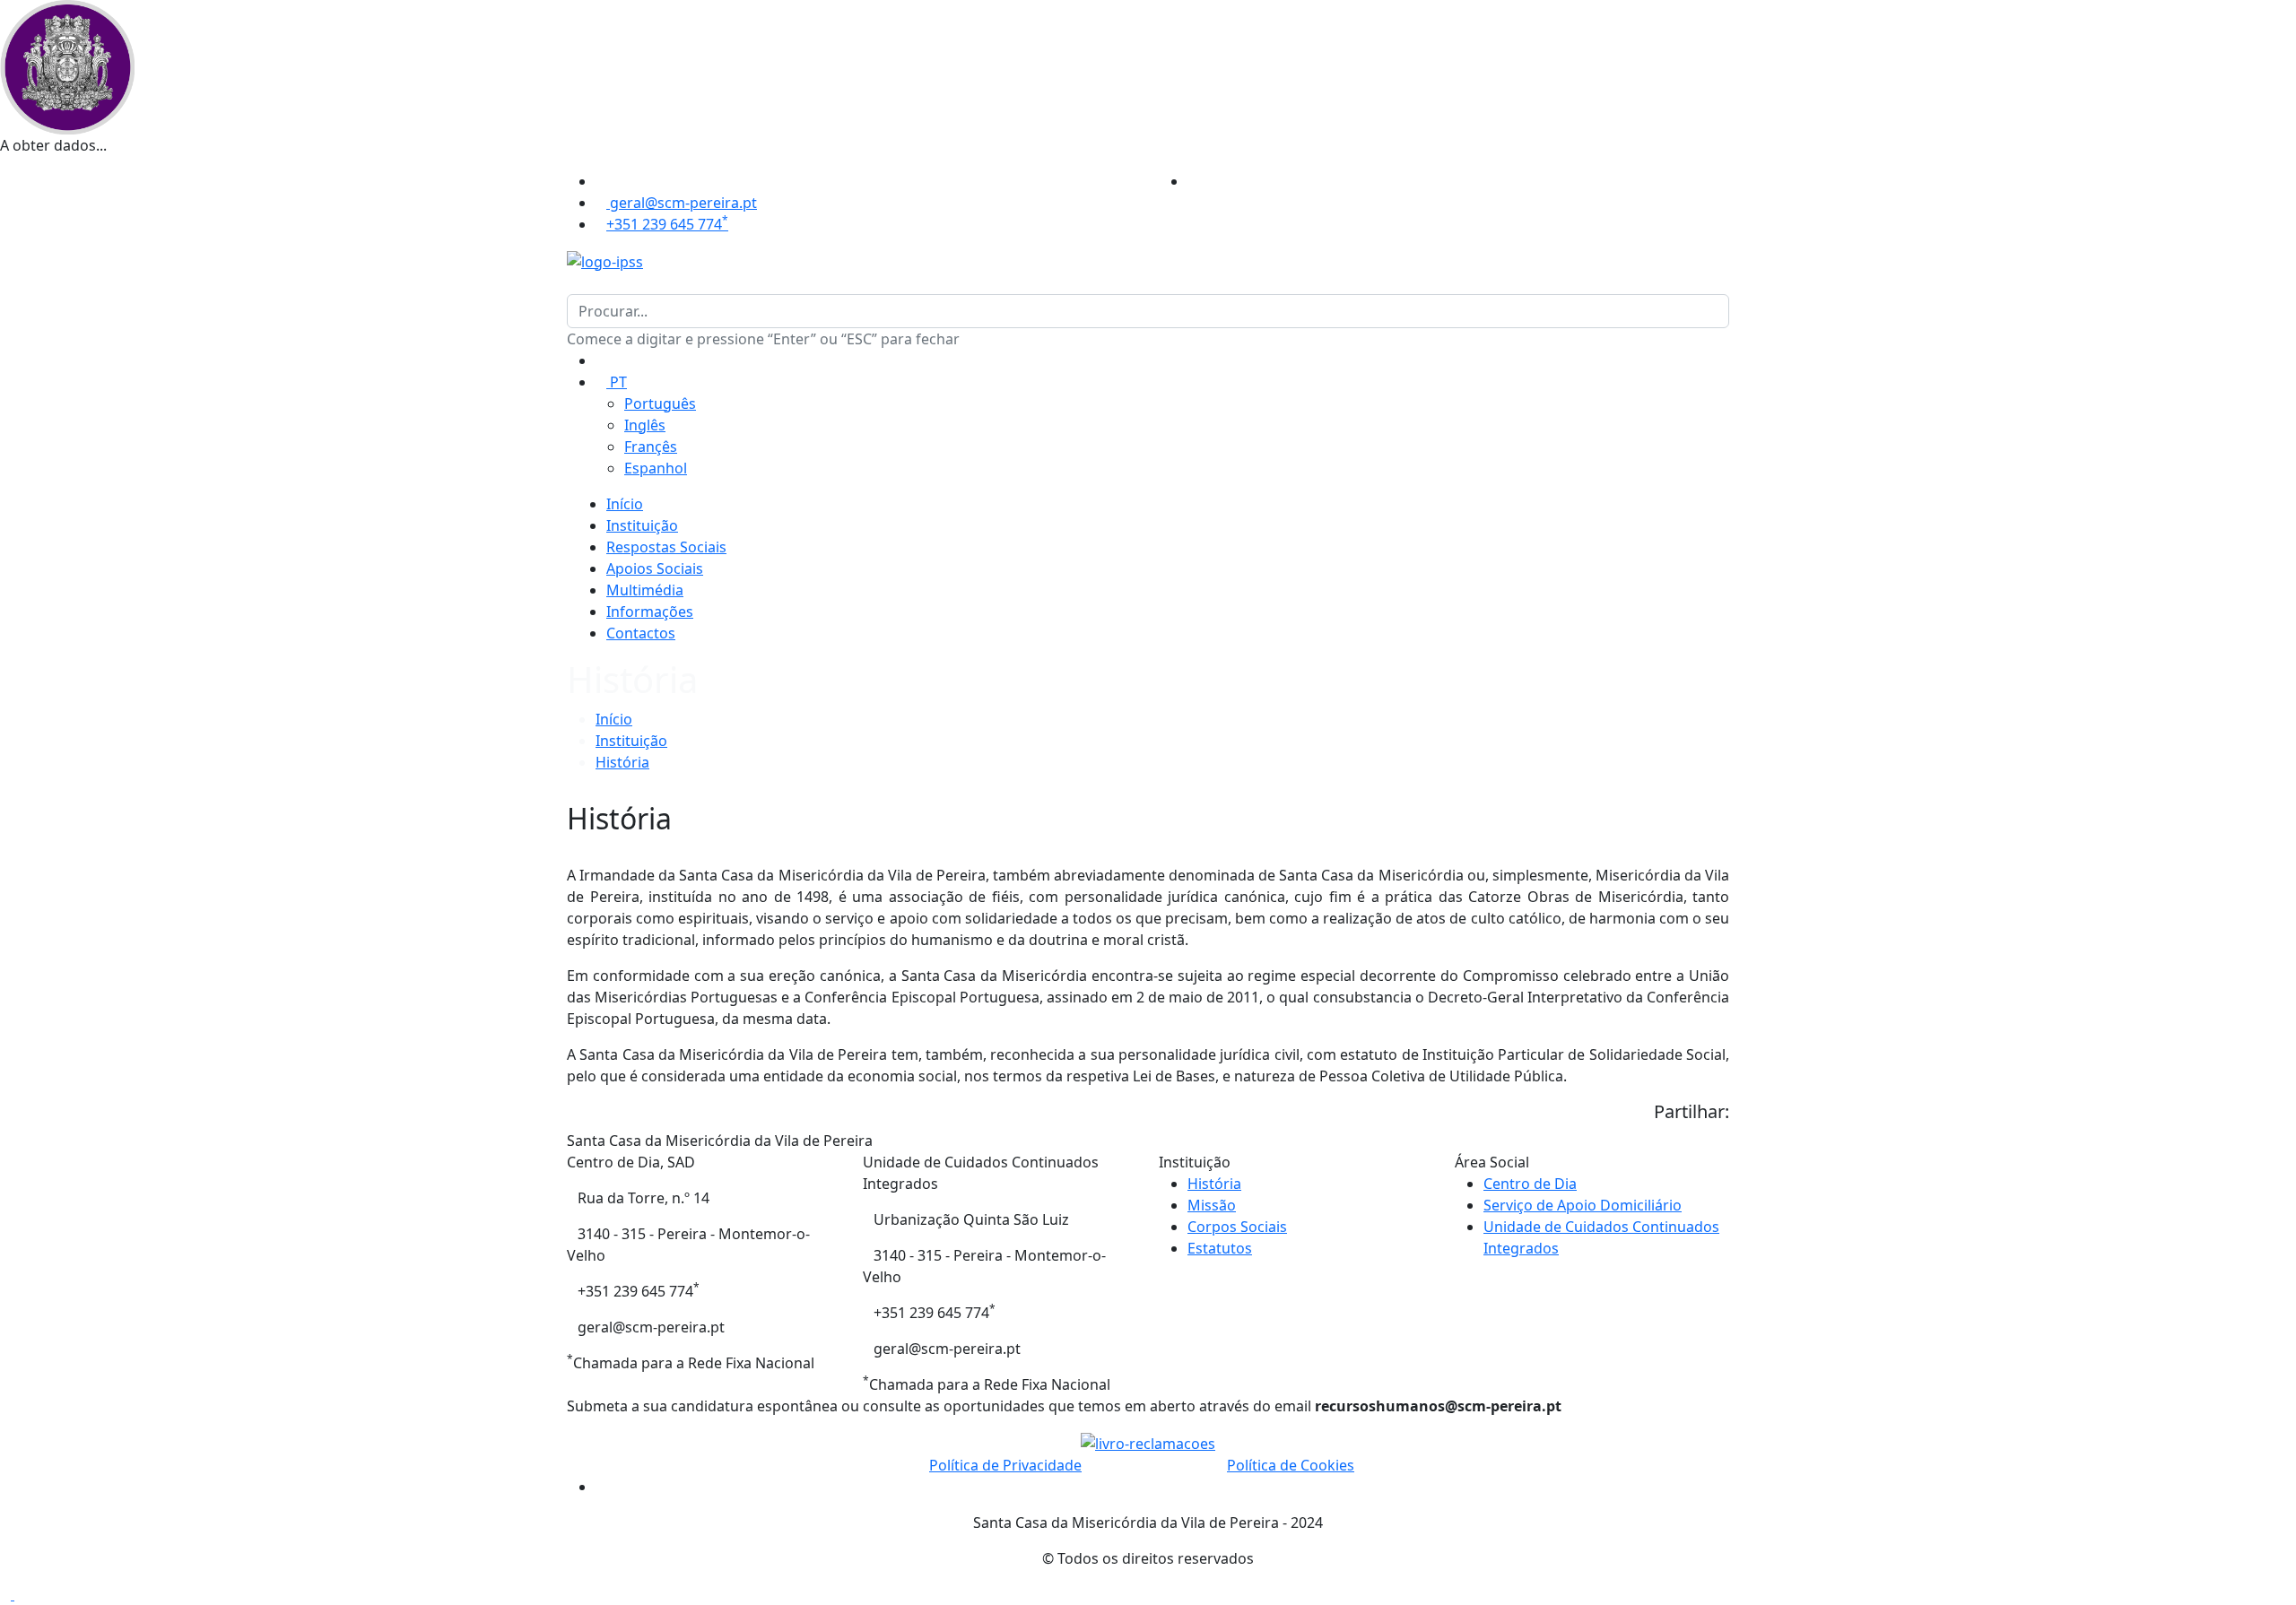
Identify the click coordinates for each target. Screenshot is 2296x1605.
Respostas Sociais (666, 547)
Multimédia (645, 590)
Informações (650, 612)
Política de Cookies (1291, 1465)
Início (625, 504)
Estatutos (1220, 1248)
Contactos (641, 633)
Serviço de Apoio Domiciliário (1583, 1205)
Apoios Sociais (655, 568)
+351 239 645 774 (667, 224)
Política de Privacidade (1005, 1465)
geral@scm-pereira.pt (682, 203)
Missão (1212, 1205)
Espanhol (656, 468)
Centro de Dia (1530, 1184)
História (622, 762)
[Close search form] (572, 283)
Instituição (642, 525)
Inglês (645, 425)
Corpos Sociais (1237, 1227)
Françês (651, 447)
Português (660, 403)
